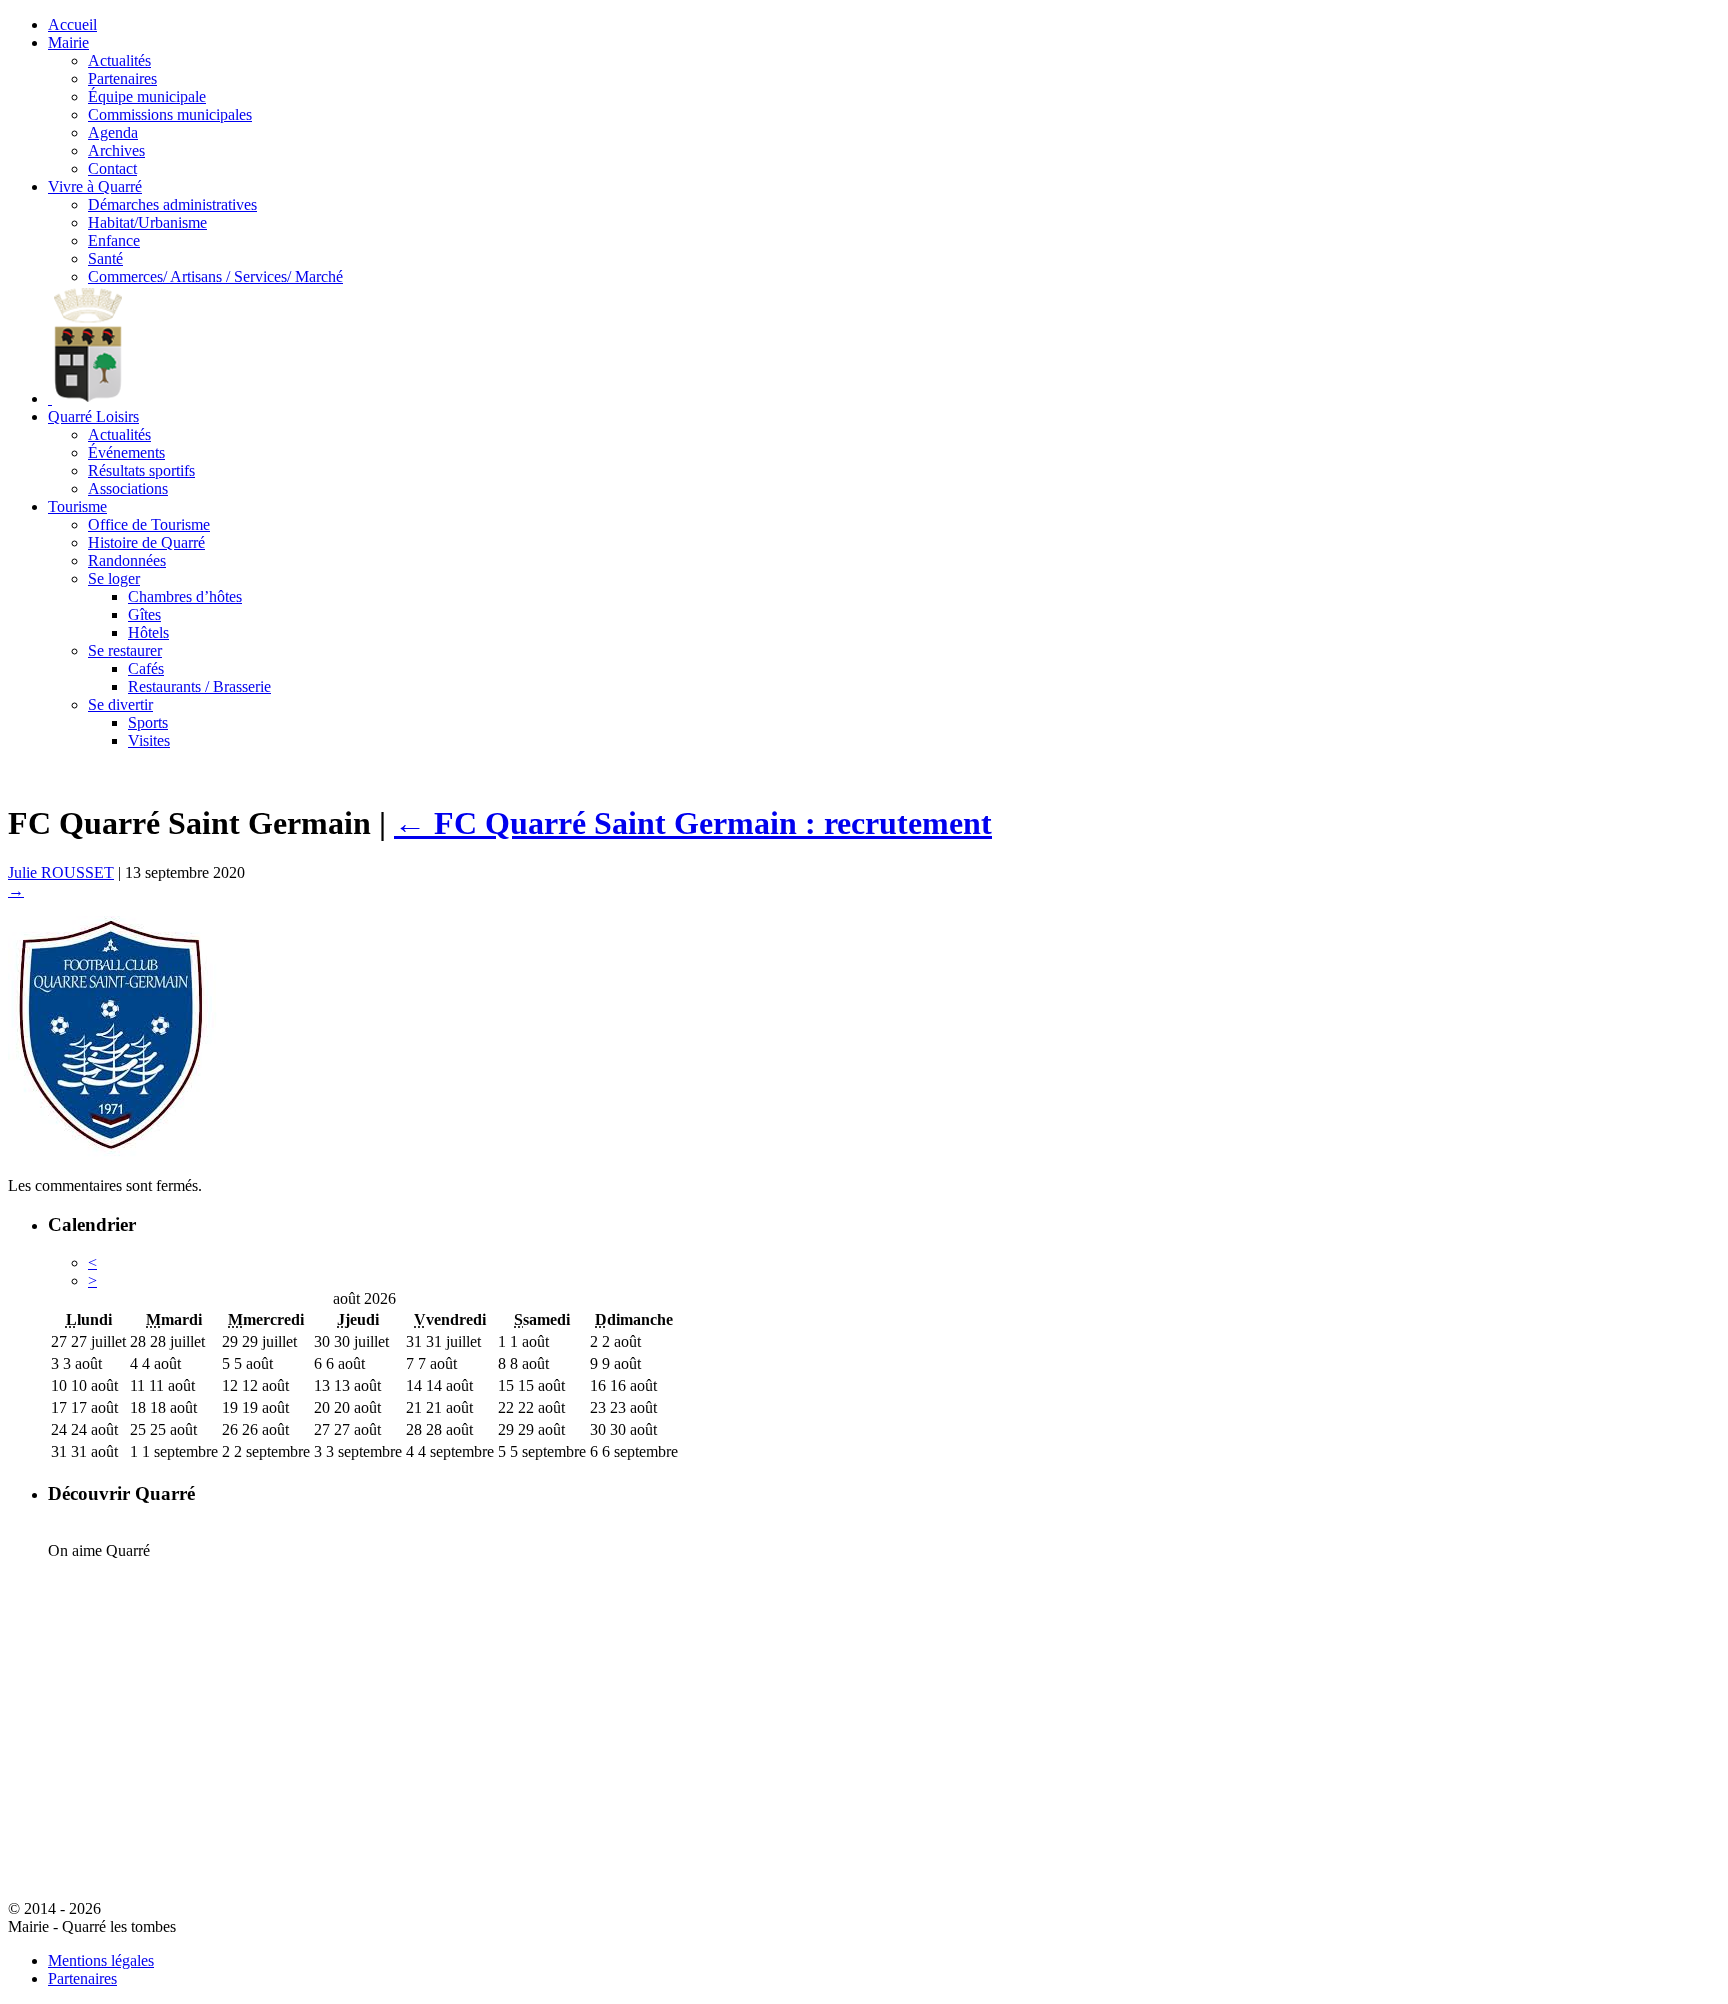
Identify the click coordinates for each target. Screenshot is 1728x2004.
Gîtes (144, 614)
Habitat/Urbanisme (147, 222)
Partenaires (122, 78)
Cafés (146, 668)
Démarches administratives (172, 204)
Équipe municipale (147, 96)
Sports (148, 722)
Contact (112, 168)
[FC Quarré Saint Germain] (112, 1151)
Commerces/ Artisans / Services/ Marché (215, 276)
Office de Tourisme (149, 524)
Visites (149, 740)
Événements (126, 452)
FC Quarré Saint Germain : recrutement (693, 823)
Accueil (72, 24)
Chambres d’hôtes (185, 596)
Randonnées (127, 560)
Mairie (68, 42)
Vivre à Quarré (95, 186)
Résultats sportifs (141, 470)
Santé (105, 258)
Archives (116, 150)
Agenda (113, 132)
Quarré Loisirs (93, 416)
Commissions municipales (170, 114)
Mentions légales (101, 1960)
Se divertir (120, 704)
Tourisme (77, 506)
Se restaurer (125, 650)
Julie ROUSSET (61, 872)
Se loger (114, 578)
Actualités (119, 60)
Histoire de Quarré (146, 542)
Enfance (114, 240)
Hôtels (148, 632)
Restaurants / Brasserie (199, 686)
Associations (128, 488)
